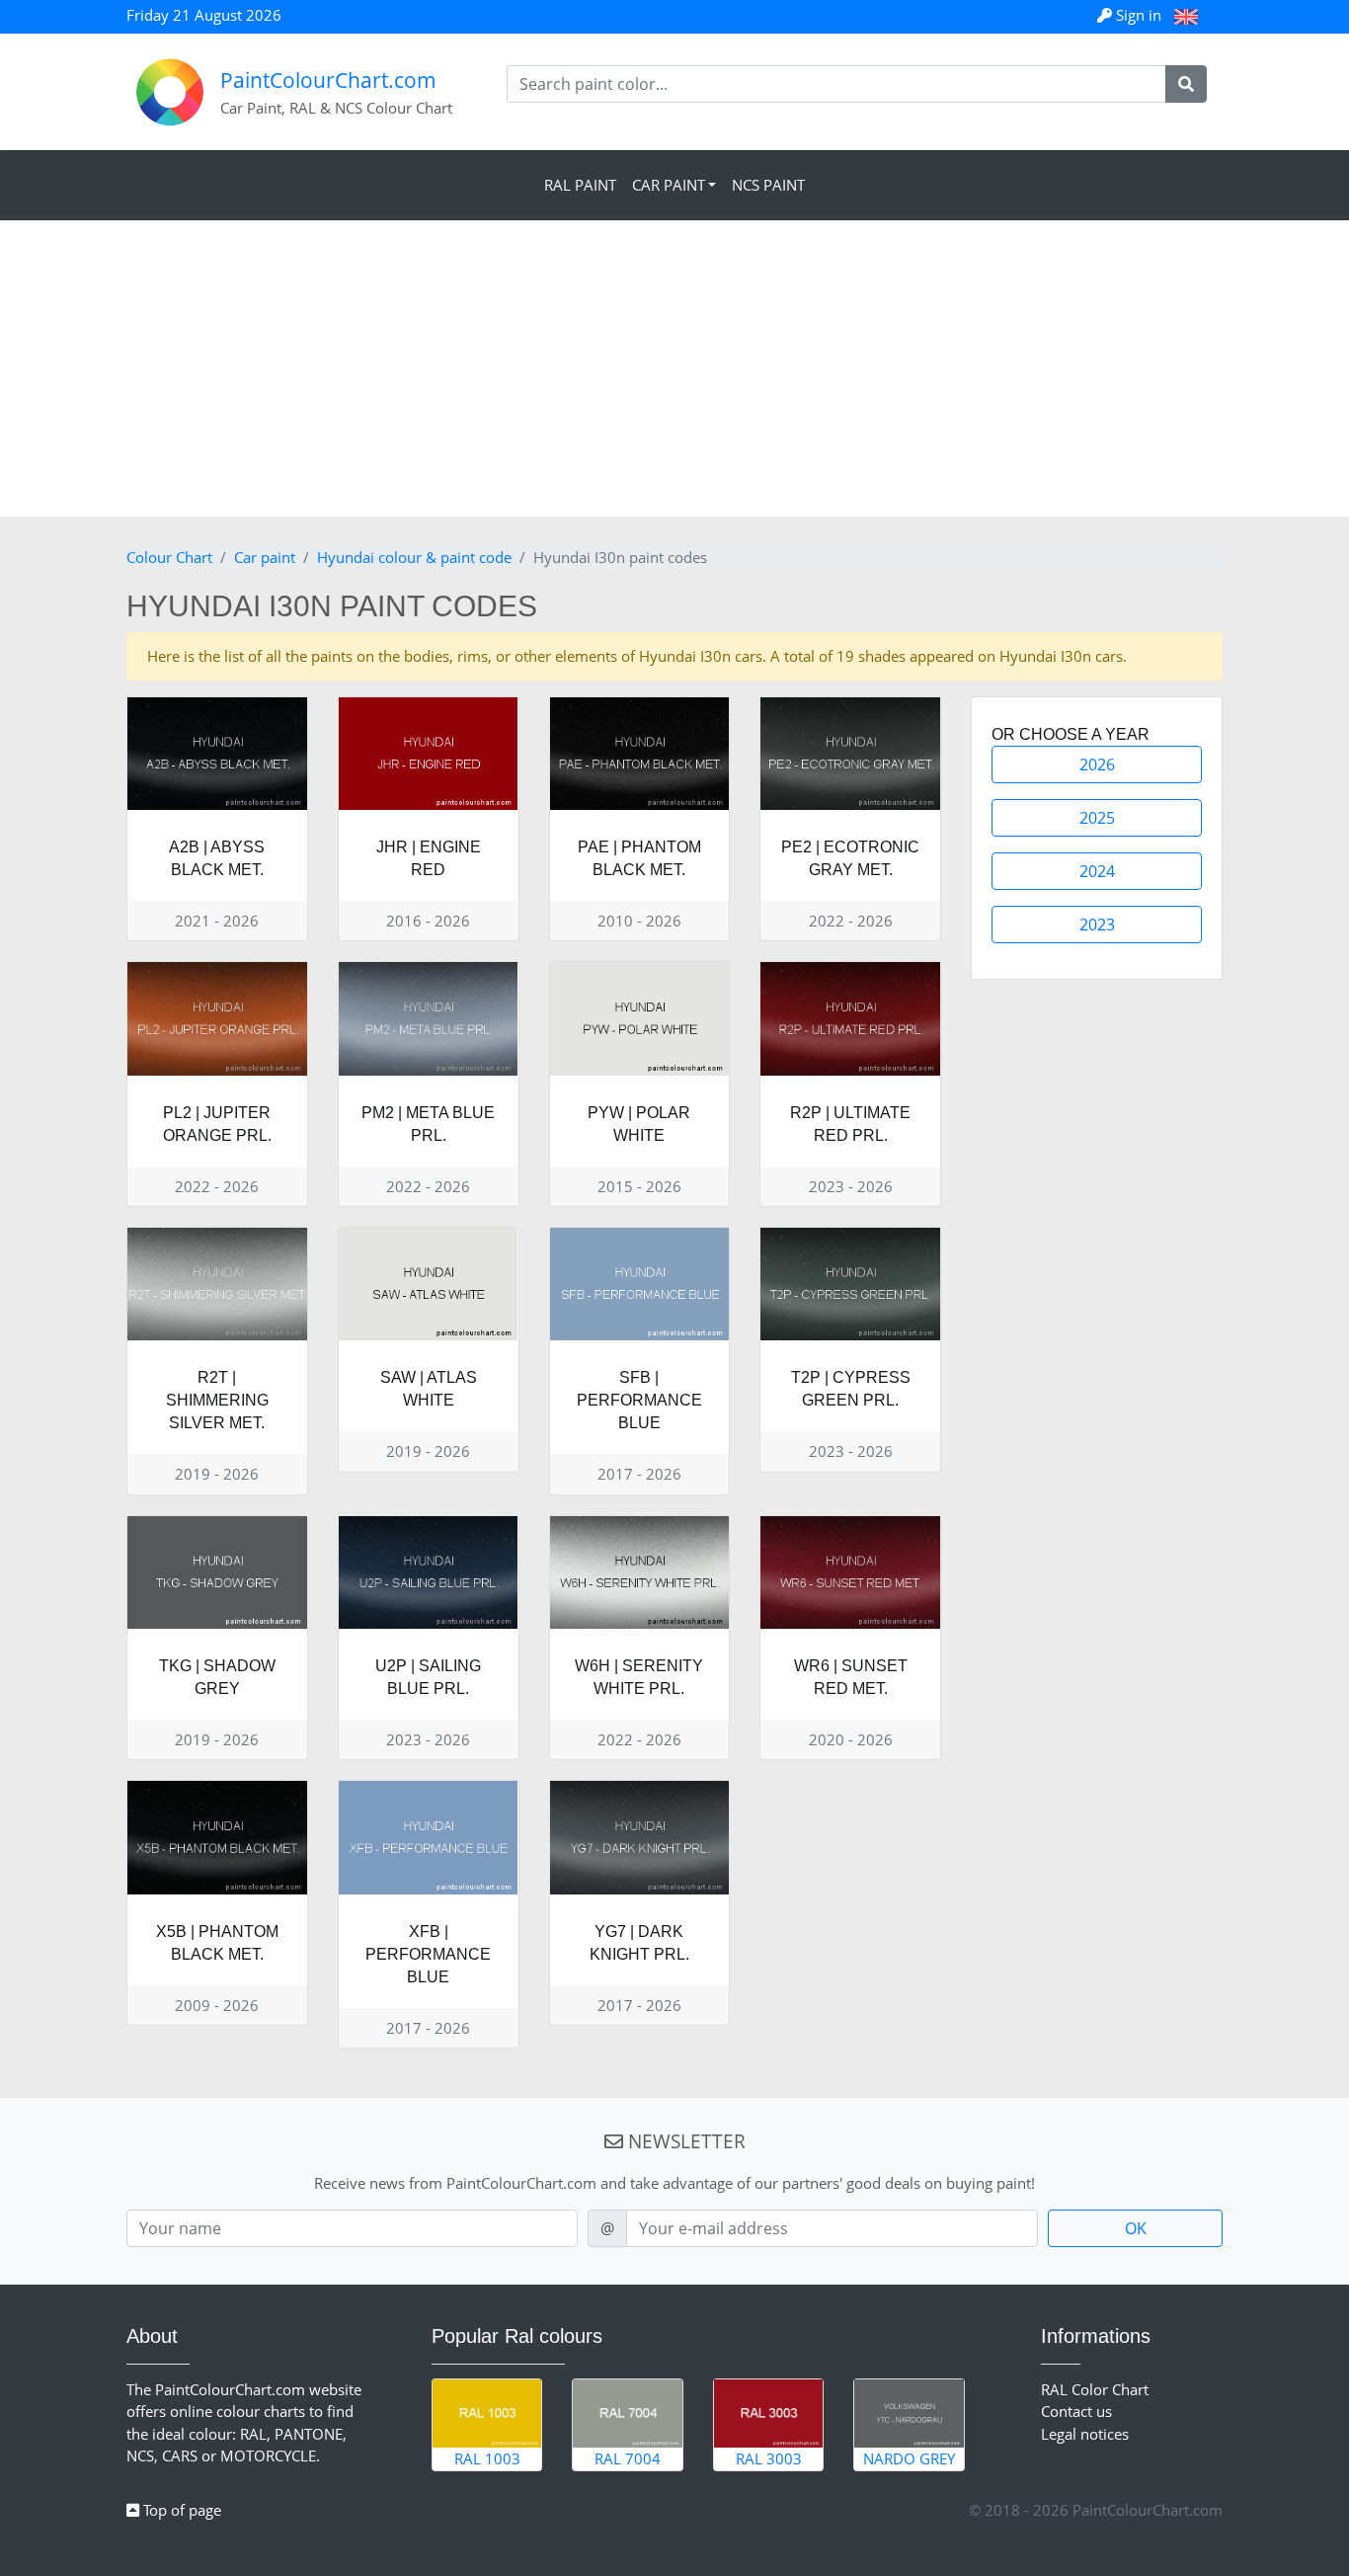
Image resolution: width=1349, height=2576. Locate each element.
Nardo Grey (909, 2458)
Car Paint (669, 185)
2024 (1097, 871)
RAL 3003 (769, 2458)
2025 (1097, 818)
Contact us (1076, 2411)
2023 (1097, 925)
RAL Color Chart (1095, 2389)
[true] (1186, 84)
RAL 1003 (487, 2458)
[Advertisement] (674, 368)
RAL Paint (580, 185)
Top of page (180, 2510)
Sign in (1139, 15)
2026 (1097, 765)
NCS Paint (768, 185)
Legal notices (1085, 2434)
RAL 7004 (628, 2458)
